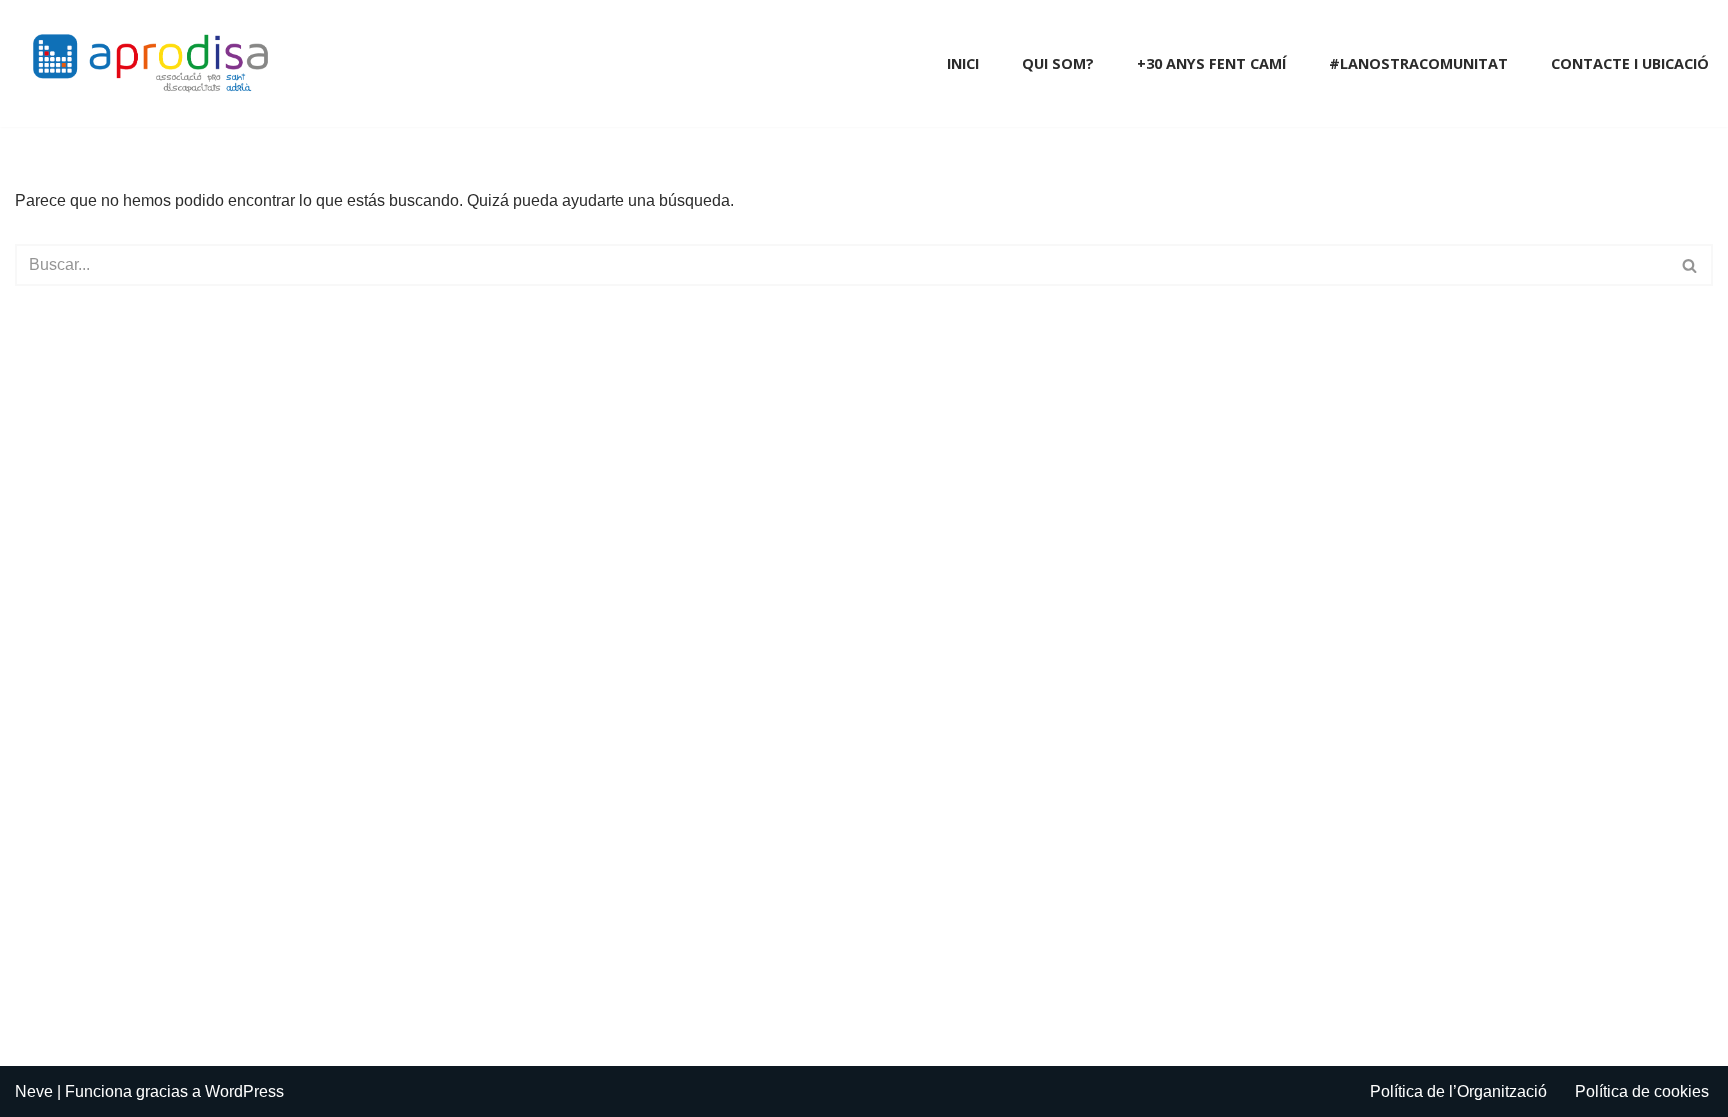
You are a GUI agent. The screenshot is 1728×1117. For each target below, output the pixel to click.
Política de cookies (1642, 1091)
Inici (963, 63)
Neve (34, 1091)
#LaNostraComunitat (1418, 63)
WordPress (244, 1091)
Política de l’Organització (1458, 1091)
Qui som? (1058, 63)
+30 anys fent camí (1211, 63)
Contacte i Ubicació (1630, 63)
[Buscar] (1690, 265)
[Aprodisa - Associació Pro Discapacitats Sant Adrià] (155, 63)
